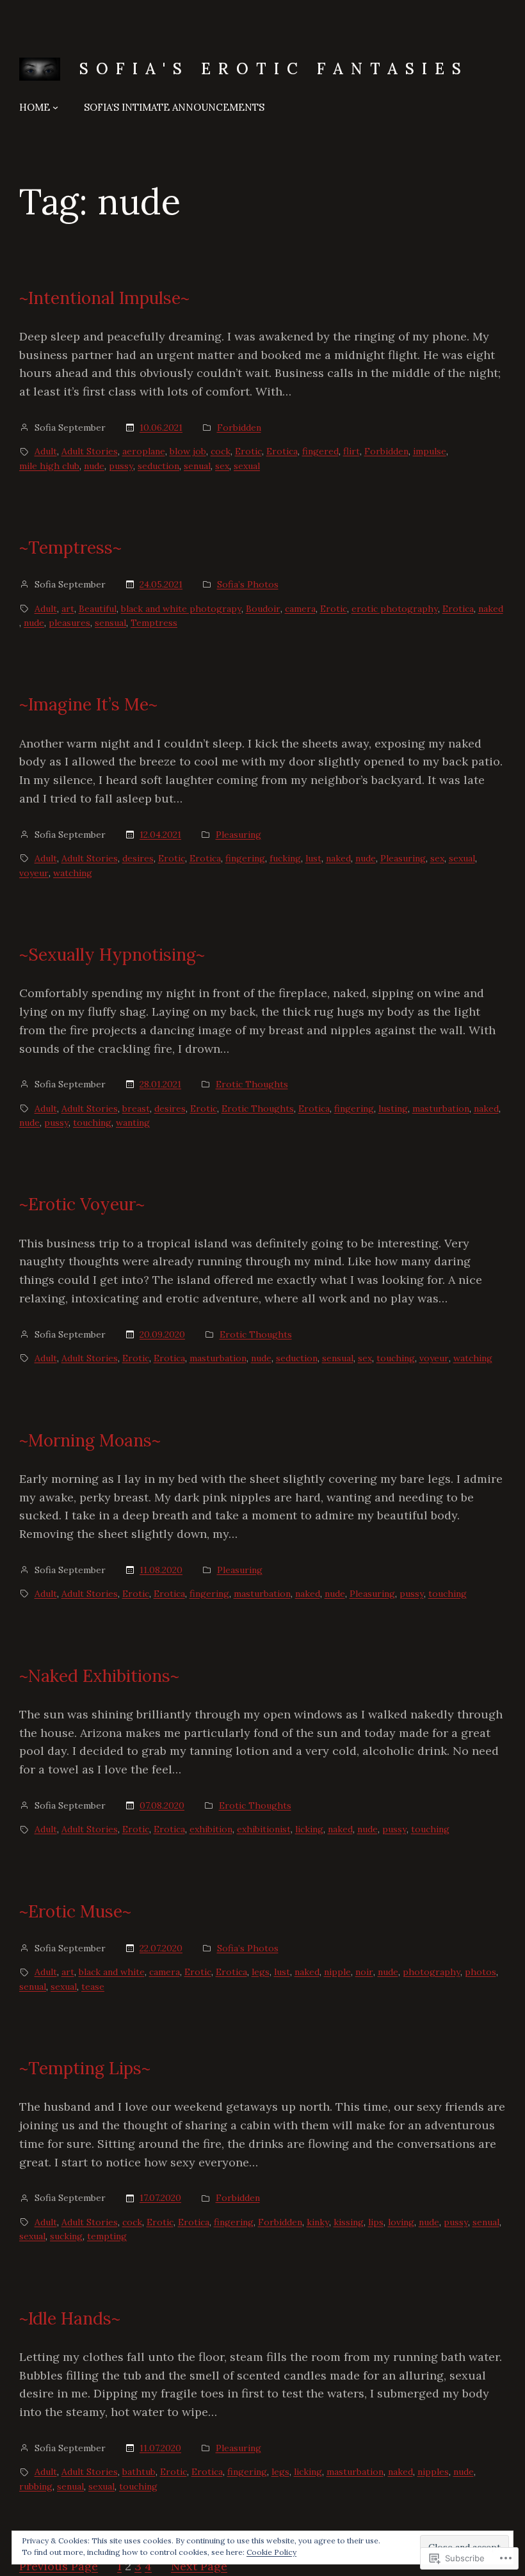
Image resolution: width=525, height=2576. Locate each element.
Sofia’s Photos (248, 584)
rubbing (36, 2486)
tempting (107, 2236)
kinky (318, 2222)
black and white (112, 1972)
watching (73, 873)
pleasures (69, 623)
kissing (349, 2222)
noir (364, 1972)
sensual (110, 623)
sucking (66, 2236)
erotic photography (395, 609)
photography (432, 1972)
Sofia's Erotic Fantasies (274, 69)
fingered (320, 451)
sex (222, 466)
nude (94, 466)
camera (300, 609)
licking (309, 1829)
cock (221, 451)
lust (313, 858)
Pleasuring (238, 835)
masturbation (441, 1108)
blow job (188, 451)
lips (376, 2222)
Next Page (199, 2566)
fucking (285, 858)
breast (136, 1108)
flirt (351, 451)
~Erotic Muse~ (75, 1911)
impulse (430, 451)
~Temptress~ (70, 548)
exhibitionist (264, 1829)
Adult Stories (90, 451)
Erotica (282, 451)
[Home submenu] (55, 107)
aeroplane (144, 451)
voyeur (34, 873)
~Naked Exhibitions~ (99, 1676)
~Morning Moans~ (90, 1440)
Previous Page (59, 2566)
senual (197, 466)
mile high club (49, 466)
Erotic (248, 451)
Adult (46, 451)
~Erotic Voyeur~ (82, 1204)
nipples (433, 2472)
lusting (393, 1108)
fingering (245, 858)
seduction (158, 466)
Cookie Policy (271, 2552)
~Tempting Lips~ (85, 2068)
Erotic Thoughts (252, 1084)
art (68, 609)
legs (261, 1972)
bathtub (139, 2472)
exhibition (211, 1829)
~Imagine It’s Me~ (88, 704)
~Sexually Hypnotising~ (112, 955)
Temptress (154, 623)
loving (401, 2222)
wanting (133, 1123)
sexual (247, 466)
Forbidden (239, 428)
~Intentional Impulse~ (104, 298)
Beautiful (98, 609)
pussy (121, 466)
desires (138, 858)
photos (481, 1972)
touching (92, 1123)
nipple (337, 1972)
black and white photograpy (181, 609)
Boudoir (263, 609)
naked (491, 609)
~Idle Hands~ (70, 2318)
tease (93, 1987)
